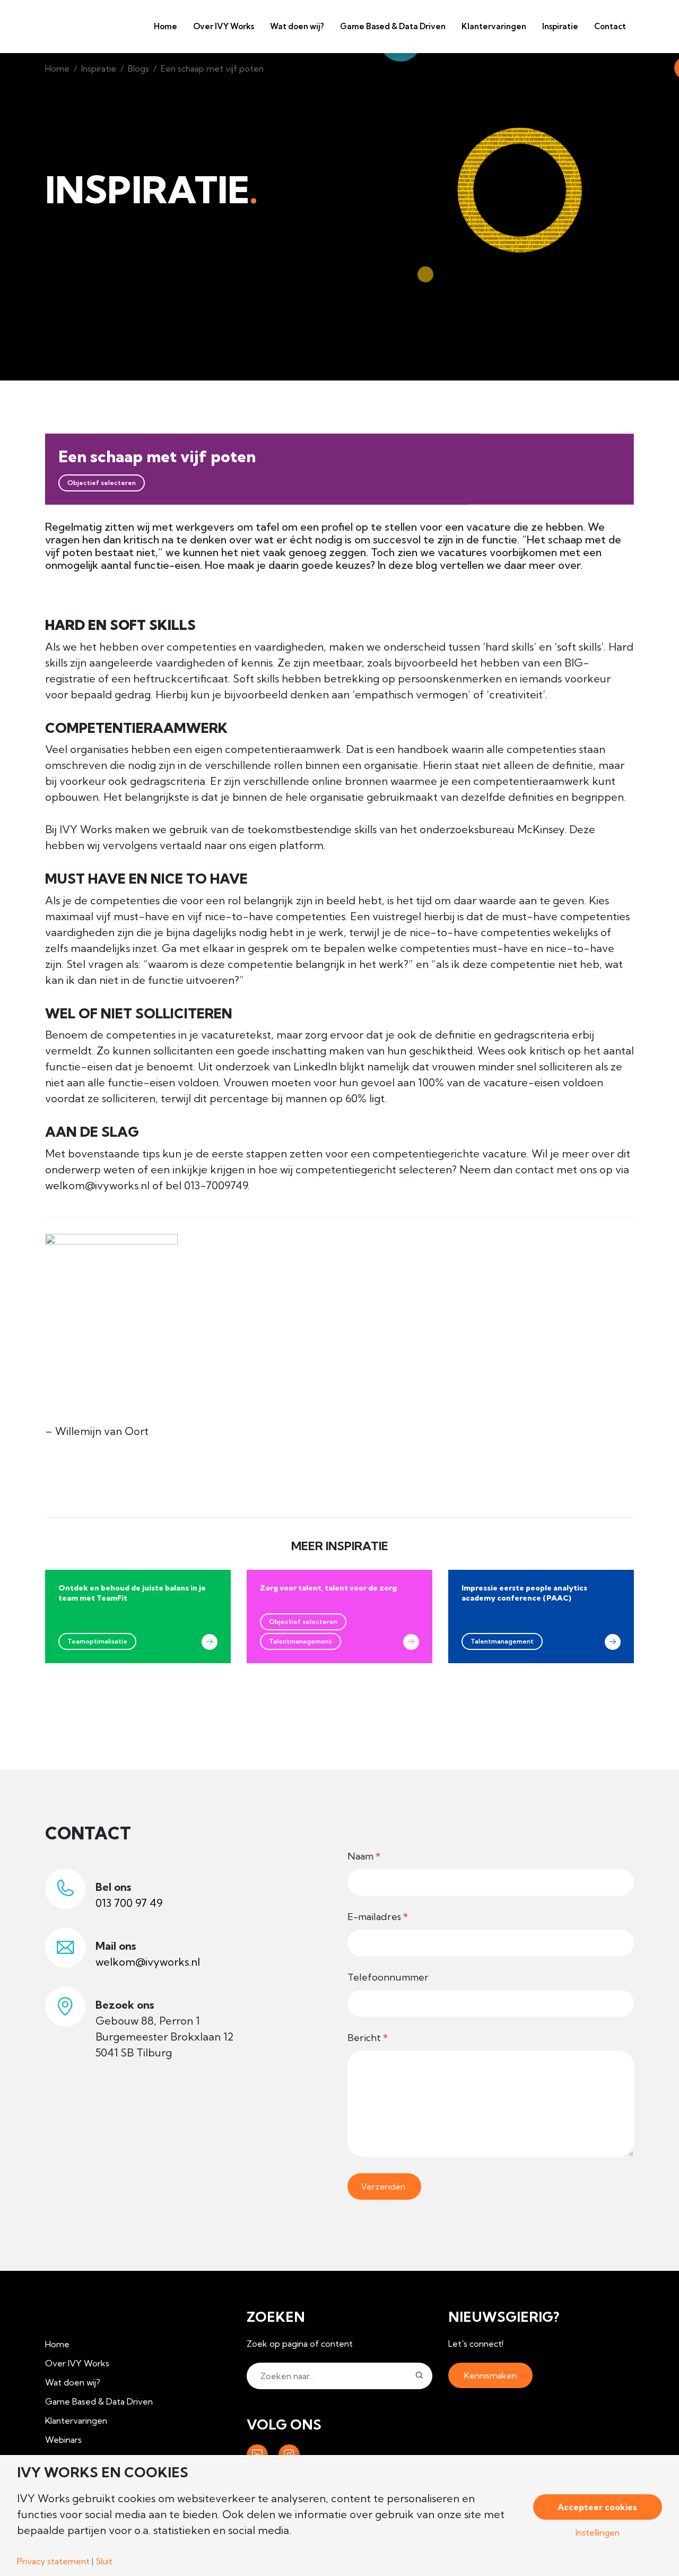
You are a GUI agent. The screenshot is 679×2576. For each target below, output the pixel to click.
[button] (419, 2376)
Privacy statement (53, 2561)
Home (166, 26)
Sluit (104, 2561)
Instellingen (598, 2532)
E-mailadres (378, 1917)
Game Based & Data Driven (393, 26)
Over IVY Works (224, 26)
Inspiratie (99, 68)
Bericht (368, 2038)
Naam (364, 1856)
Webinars (63, 2440)
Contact (610, 26)
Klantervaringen (494, 26)
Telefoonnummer (388, 1977)
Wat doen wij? (297, 26)
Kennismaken (490, 2375)
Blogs (138, 68)
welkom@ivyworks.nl (148, 1962)
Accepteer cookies (597, 2507)
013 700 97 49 (129, 1903)
